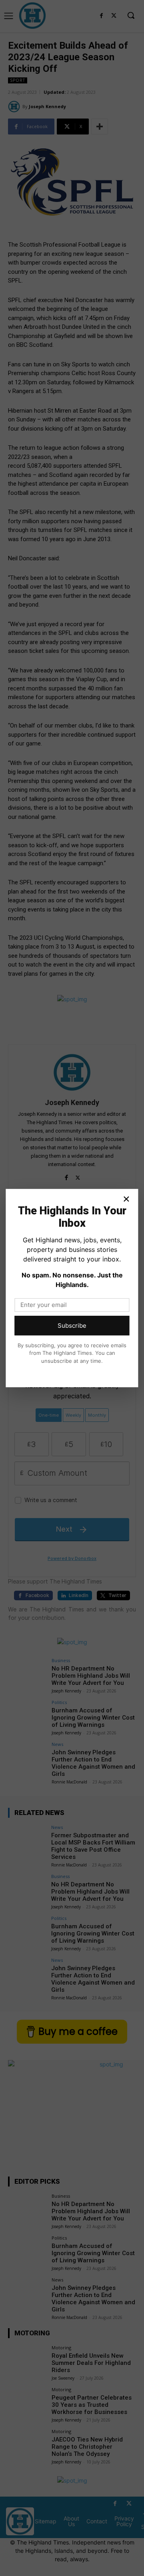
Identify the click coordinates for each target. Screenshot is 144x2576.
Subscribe (72, 1326)
